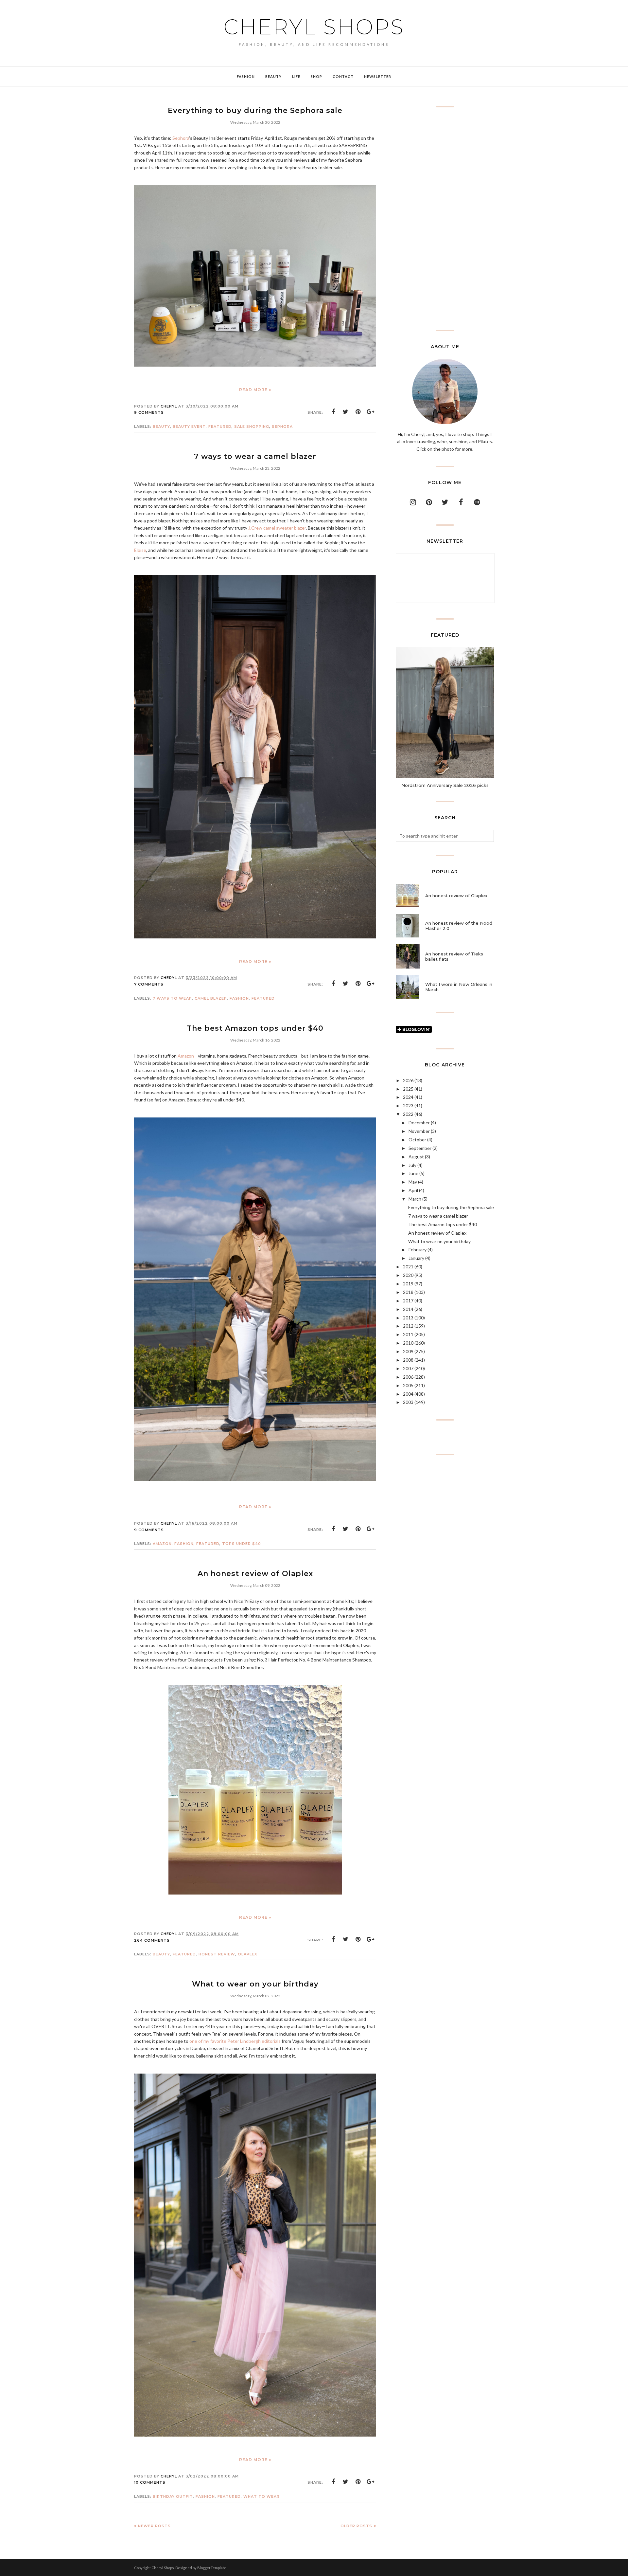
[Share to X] (346, 412)
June (413, 1173)
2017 (408, 1301)
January (416, 1258)
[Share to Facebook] (333, 412)
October (417, 1140)
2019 (408, 1284)
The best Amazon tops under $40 (255, 1028)
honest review (217, 1954)
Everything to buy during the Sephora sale (255, 110)
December (419, 1123)
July (412, 1165)
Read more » (255, 390)
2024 (408, 1097)
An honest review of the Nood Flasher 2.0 (459, 926)
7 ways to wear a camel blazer (255, 456)
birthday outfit (173, 2496)
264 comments (152, 1940)
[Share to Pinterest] (358, 412)
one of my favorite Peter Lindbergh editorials (235, 2041)
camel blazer (211, 998)
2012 (408, 1326)
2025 (408, 1089)
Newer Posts (154, 2526)
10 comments (150, 2482)
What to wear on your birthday (255, 1984)
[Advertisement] (445, 219)
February (418, 1250)
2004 (408, 1394)
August (416, 1157)
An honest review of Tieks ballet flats (454, 956)
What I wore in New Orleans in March (459, 987)
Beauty (161, 426)
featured (220, 426)
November (419, 1131)
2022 (408, 1114)
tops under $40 (242, 1544)
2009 (408, 1351)
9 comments (149, 412)
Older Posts (356, 2526)
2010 (408, 1343)
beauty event (189, 426)
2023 (408, 1106)
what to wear (262, 2496)
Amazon (186, 1056)
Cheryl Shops (314, 27)
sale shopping (252, 426)
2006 (408, 1377)
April (413, 1190)
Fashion (239, 998)
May (413, 1182)
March (415, 1199)
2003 (408, 1402)
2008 (408, 1360)
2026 (408, 1080)
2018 (408, 1292)
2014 (408, 1309)
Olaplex (247, 1954)
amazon (162, 1544)
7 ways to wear (172, 998)
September (420, 1148)
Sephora (181, 138)
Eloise (140, 550)
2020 (408, 1275)
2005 (408, 1385)
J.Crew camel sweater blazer (277, 528)
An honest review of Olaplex (255, 1574)
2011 (408, 1334)
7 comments (149, 984)
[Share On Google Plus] (371, 412)
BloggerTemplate (212, 2568)
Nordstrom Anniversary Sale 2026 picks (445, 785)
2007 (408, 1368)
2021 (408, 1267)
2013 (408, 1318)
